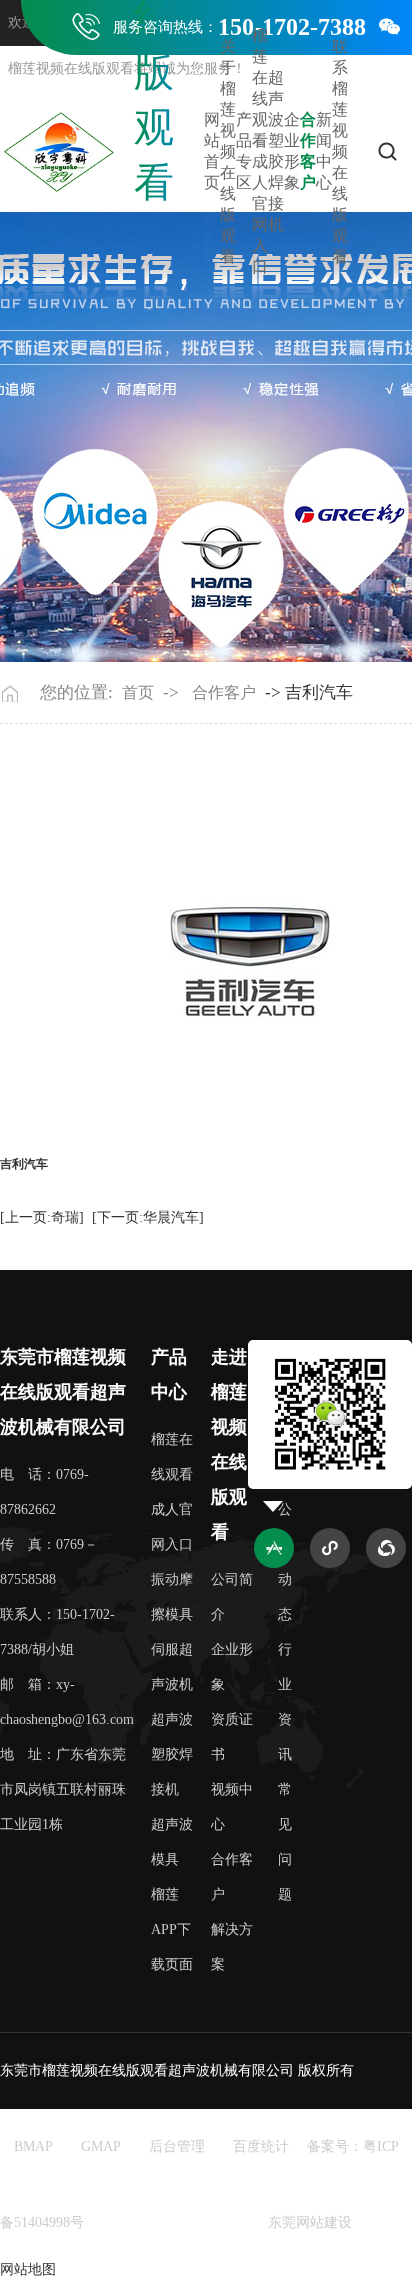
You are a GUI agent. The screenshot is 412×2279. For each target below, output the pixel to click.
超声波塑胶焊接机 (276, 151)
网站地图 (28, 2269)
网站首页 (212, 151)
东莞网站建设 (310, 2222)
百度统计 (261, 2146)
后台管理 (177, 2146)
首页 (138, 692)
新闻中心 (324, 151)
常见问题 (285, 1842)
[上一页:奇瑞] (42, 1217)
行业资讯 (285, 1702)
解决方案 (232, 1947)
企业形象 (292, 151)
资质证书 (232, 1737)
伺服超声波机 (172, 1667)
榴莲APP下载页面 (172, 1929)
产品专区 (244, 151)
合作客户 (308, 151)
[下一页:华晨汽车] (148, 1217)
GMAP (101, 2146)
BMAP (33, 2146)
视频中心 (232, 1807)
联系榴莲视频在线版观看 (340, 151)
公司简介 (232, 1597)
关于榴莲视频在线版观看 (228, 151)
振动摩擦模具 (172, 1597)
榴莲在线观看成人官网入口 (260, 151)
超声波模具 (172, 1842)
